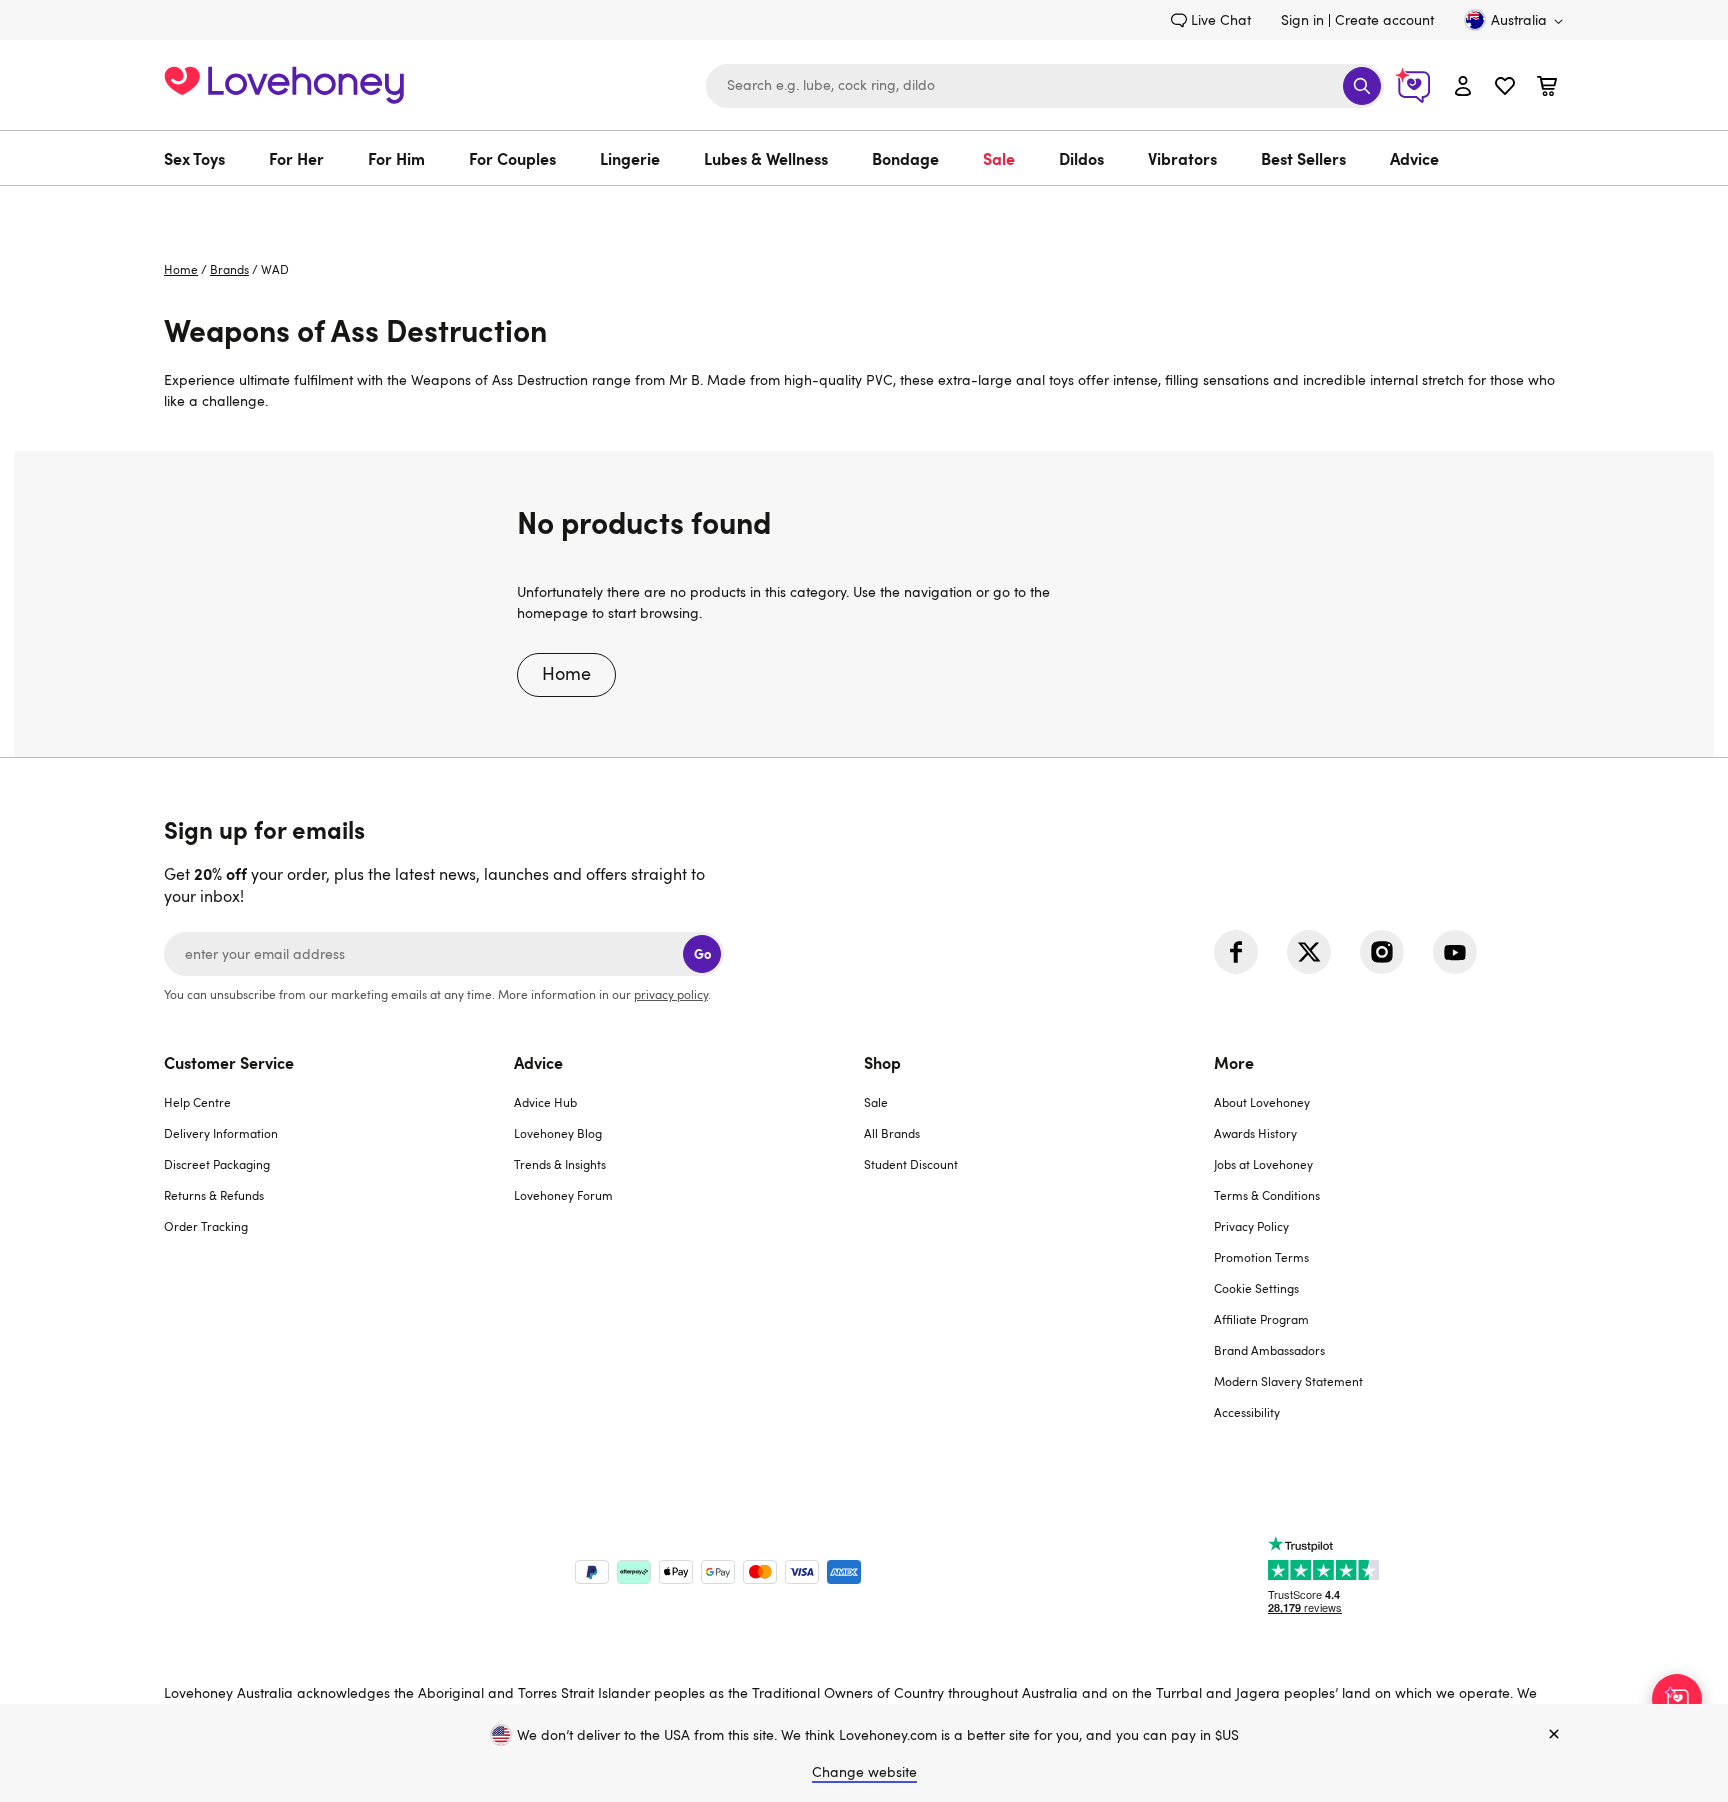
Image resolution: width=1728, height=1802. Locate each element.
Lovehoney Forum (563, 1195)
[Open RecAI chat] (1677, 1699)
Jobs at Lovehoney (1263, 1164)
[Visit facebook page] (1236, 952)
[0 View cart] (1547, 88)
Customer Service (229, 1062)
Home (181, 269)
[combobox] (1045, 86)
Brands (229, 269)
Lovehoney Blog (558, 1133)
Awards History (1255, 1133)
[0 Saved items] (1505, 88)
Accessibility (1247, 1412)
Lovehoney (864, 206)
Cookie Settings (1256, 1288)
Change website (864, 1771)
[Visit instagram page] (1382, 952)
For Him (396, 158)
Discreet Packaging (217, 1164)
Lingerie (630, 158)
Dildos (1081, 158)
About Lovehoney (1262, 1102)
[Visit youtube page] (1455, 952)
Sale (999, 158)
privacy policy (671, 994)
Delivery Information (221, 1133)
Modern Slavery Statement (1288, 1381)
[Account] (1463, 85)
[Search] (1362, 86)
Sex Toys (194, 158)
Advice (1414, 158)
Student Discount (911, 1164)
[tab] (339, 1249)
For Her (296, 158)
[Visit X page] (1309, 952)
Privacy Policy (1251, 1226)
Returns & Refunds (214, 1195)
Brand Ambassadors (1269, 1350)
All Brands (892, 1133)
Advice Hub (545, 1102)
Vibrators (1182, 158)
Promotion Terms (1261, 1257)
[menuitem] (205, 158)
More (1234, 1062)
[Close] (1554, 1735)
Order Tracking (206, 1226)
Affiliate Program (1261, 1319)
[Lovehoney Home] (284, 82)
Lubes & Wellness (766, 158)
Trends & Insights (560, 1164)
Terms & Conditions (1267, 1195)
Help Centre (197, 1102)
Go (702, 953)
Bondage (905, 158)
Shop (882, 1062)
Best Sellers (1303, 158)
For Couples (512, 158)
